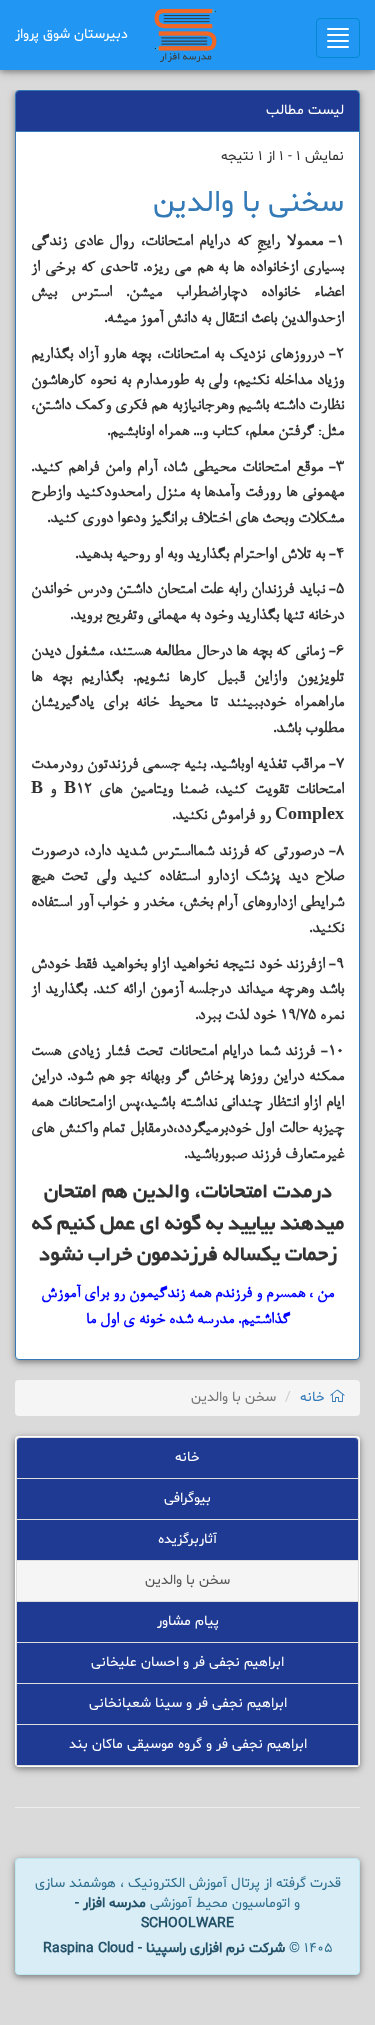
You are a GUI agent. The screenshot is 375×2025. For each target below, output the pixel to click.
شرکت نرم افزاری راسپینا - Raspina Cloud (164, 1948)
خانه (314, 1397)
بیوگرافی (187, 1498)
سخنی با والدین (248, 203)
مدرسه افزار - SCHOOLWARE (154, 1913)
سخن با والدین (187, 1580)
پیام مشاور (188, 1621)
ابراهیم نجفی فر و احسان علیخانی (187, 1662)
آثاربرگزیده (187, 1539)
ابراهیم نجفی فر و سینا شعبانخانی (188, 1703)
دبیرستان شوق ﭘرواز (71, 34)
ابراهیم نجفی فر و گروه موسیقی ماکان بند (188, 1744)
